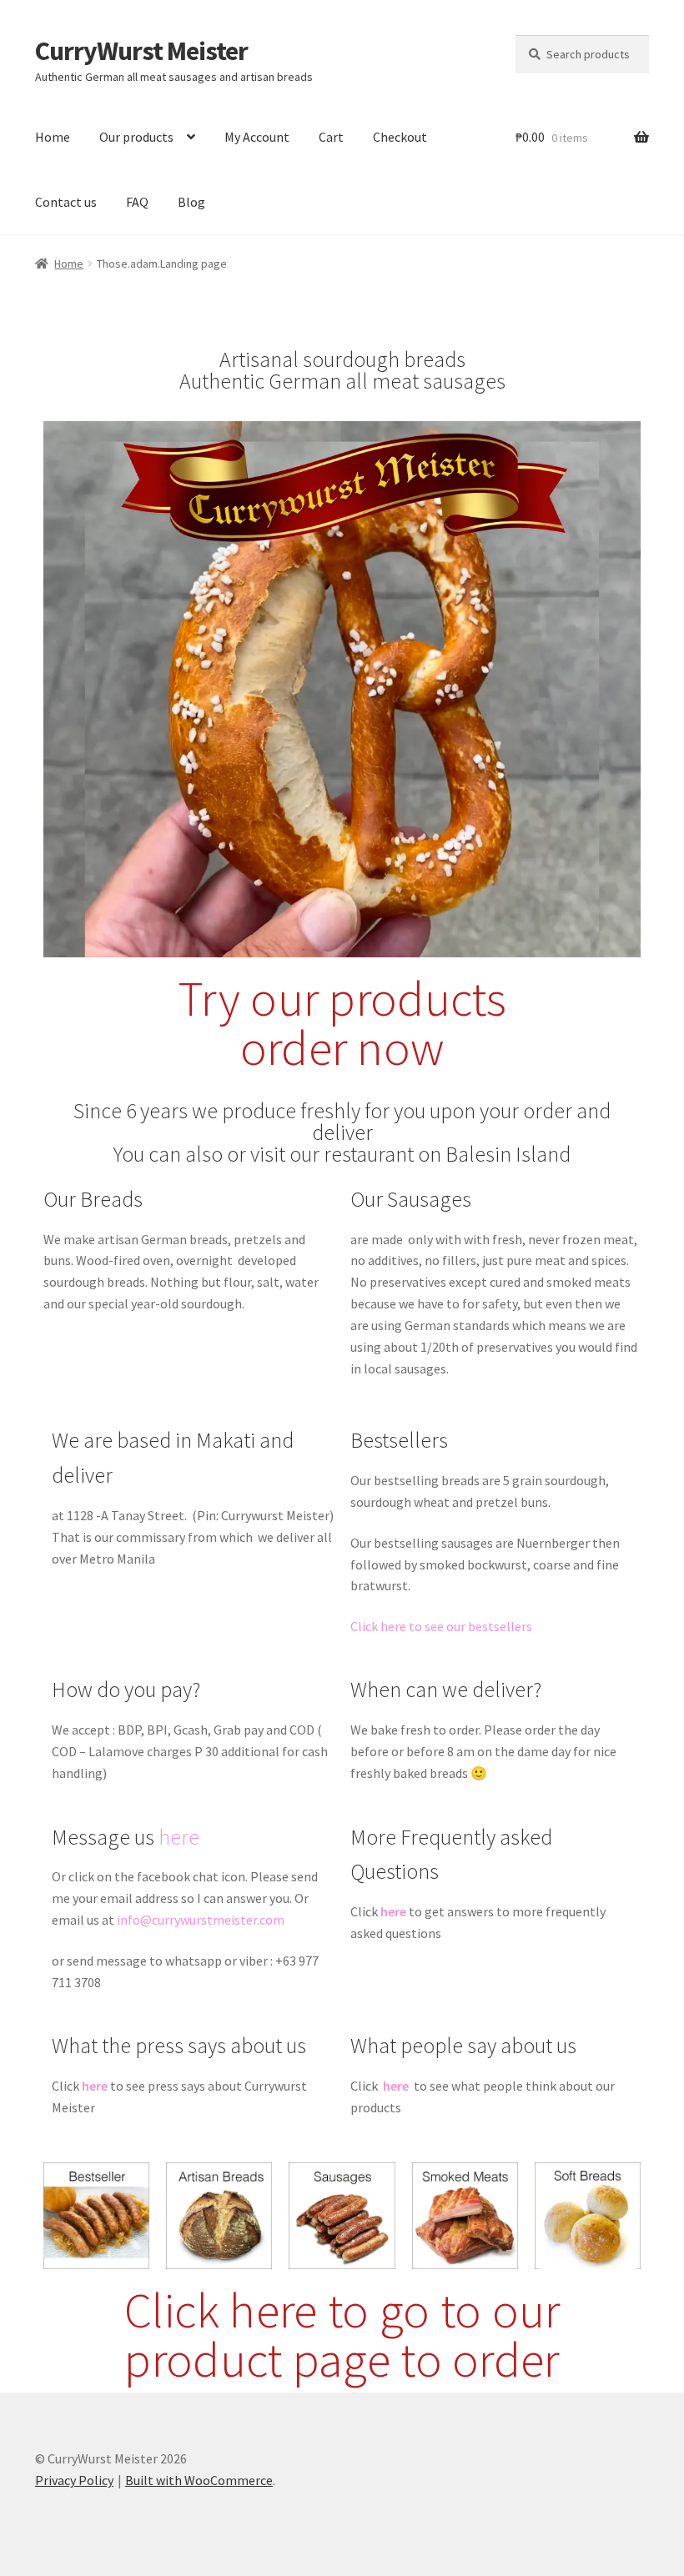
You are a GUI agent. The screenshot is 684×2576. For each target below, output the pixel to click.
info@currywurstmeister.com (201, 1920)
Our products (136, 137)
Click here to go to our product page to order (342, 2335)
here (179, 1837)
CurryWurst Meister (141, 51)
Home (53, 137)
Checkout (400, 137)
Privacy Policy (74, 2480)
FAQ (137, 202)
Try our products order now (342, 1023)
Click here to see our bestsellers (441, 1626)
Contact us (66, 202)
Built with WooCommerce (199, 2480)
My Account (257, 137)
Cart (331, 137)
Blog (191, 202)
